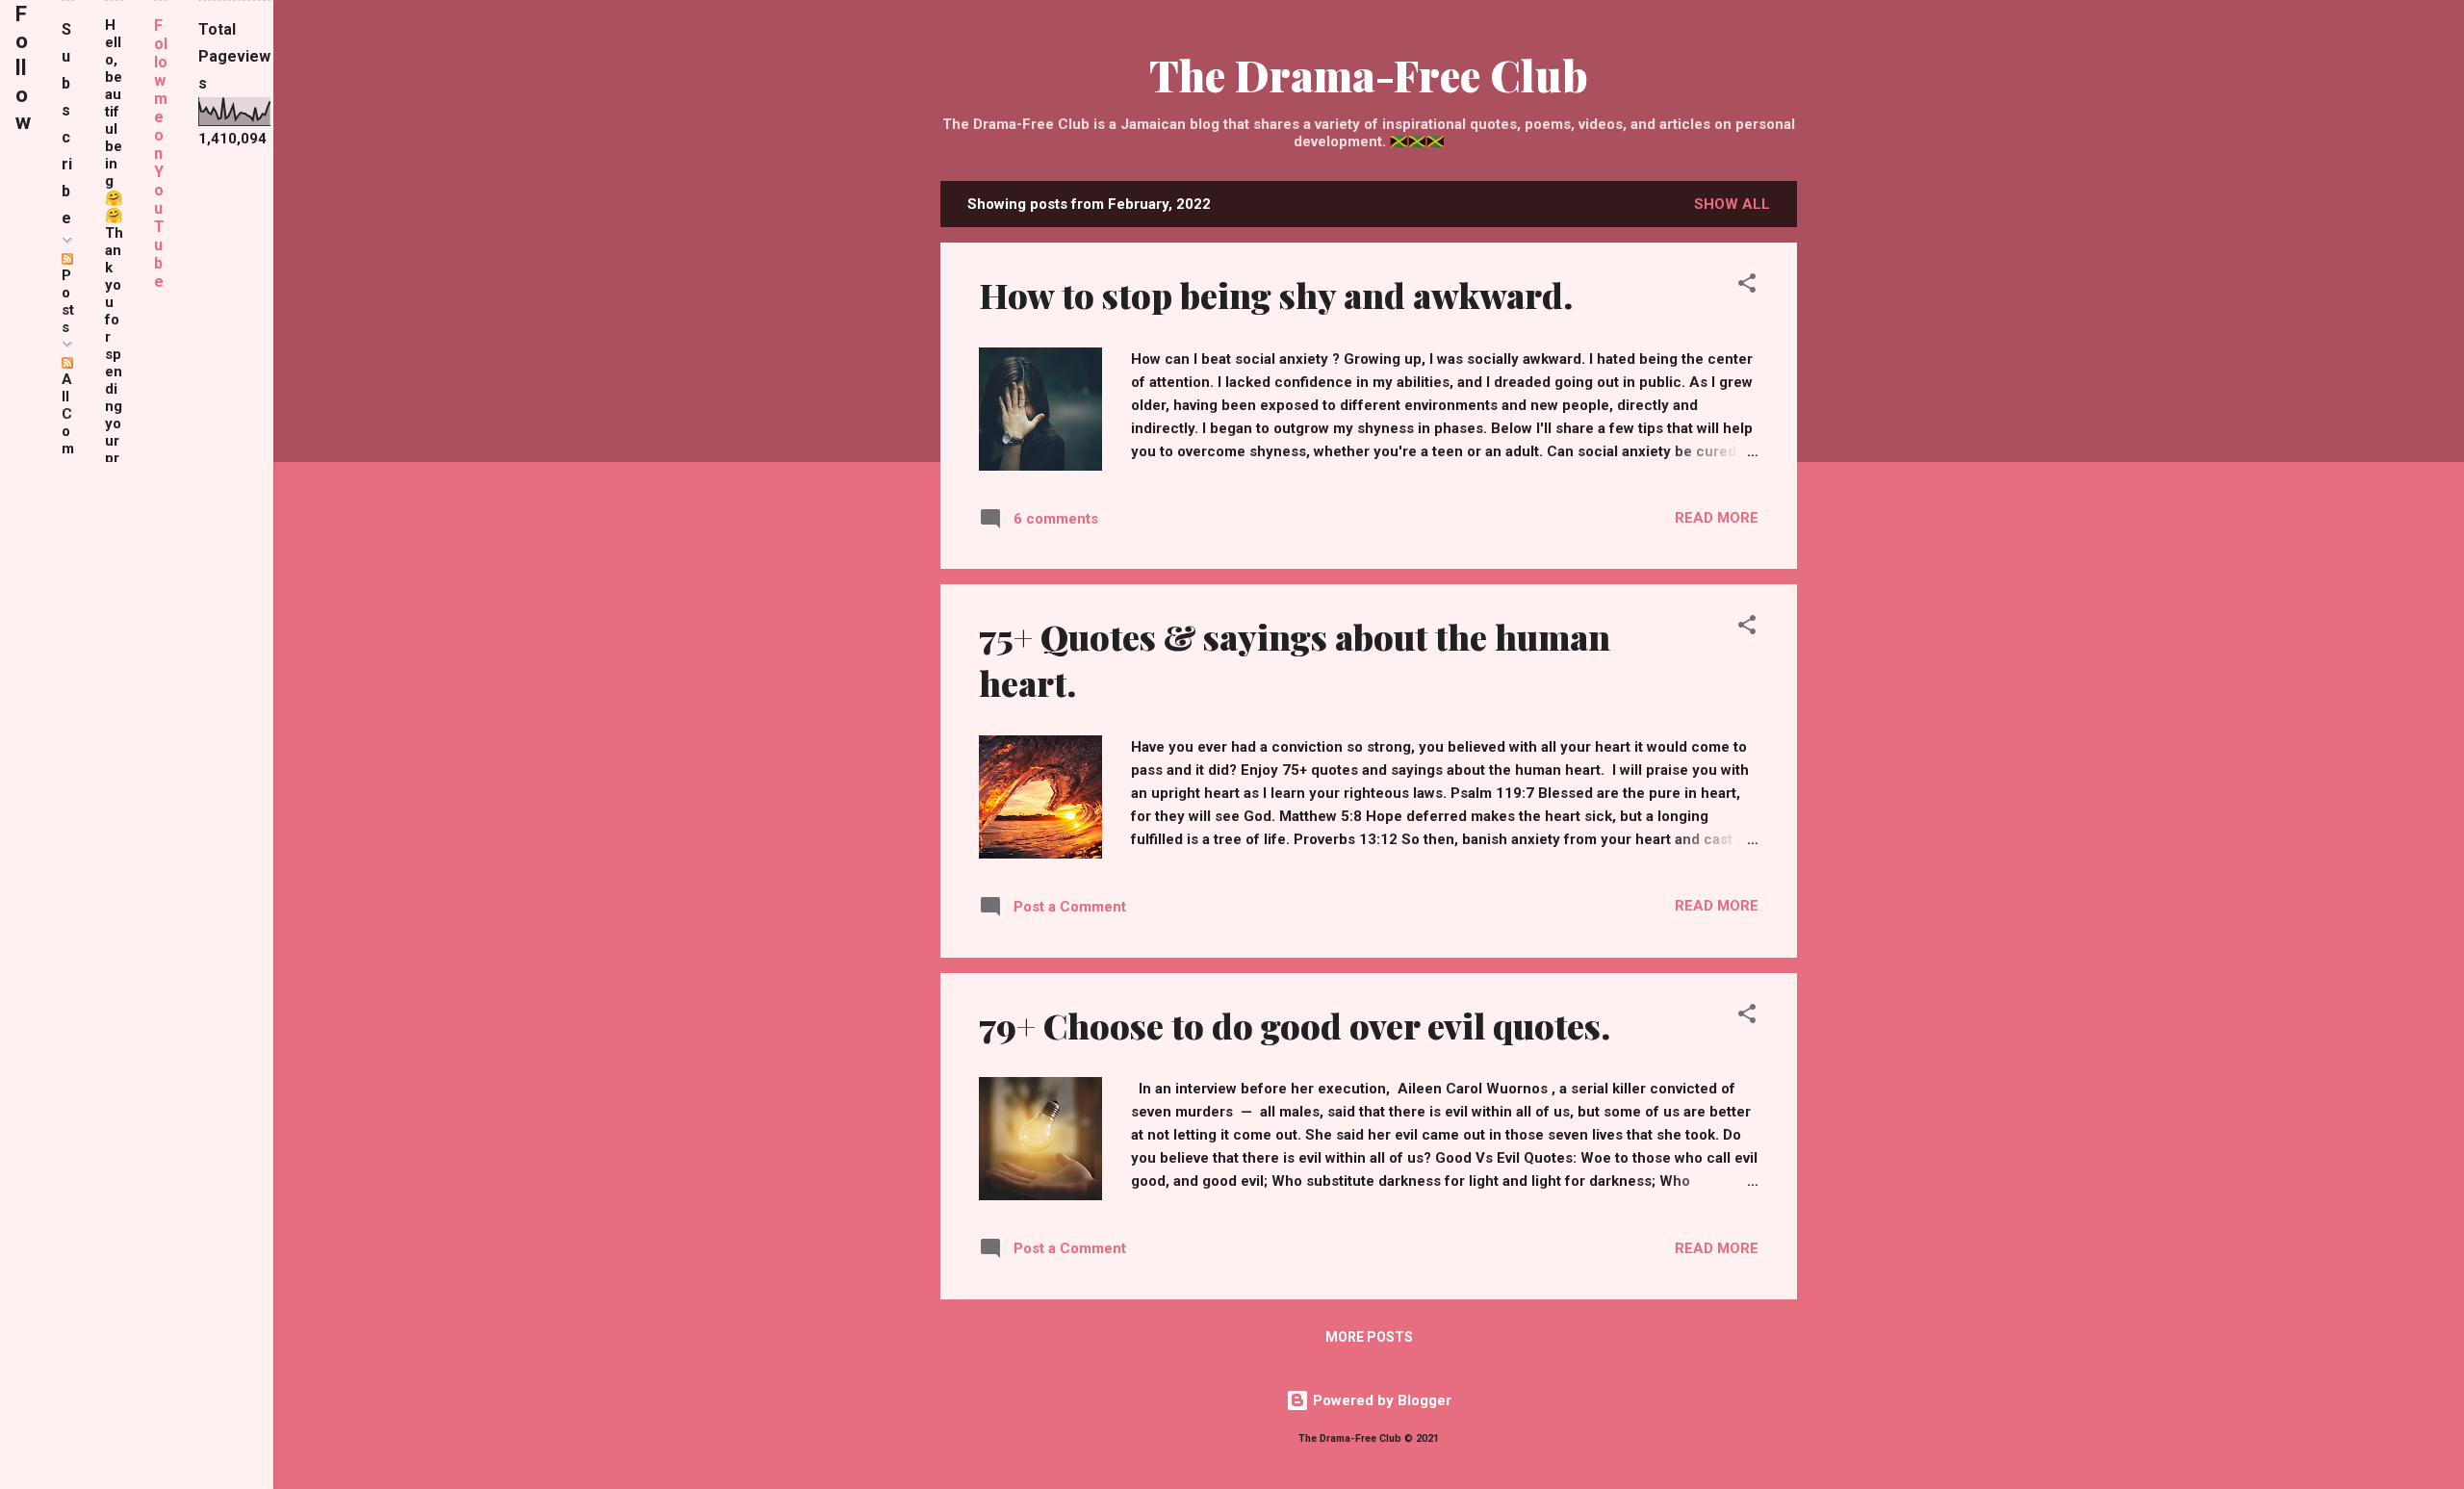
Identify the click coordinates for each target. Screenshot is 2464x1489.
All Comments (68, 449)
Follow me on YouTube (161, 154)
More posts (1369, 1337)
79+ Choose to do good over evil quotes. (1295, 1025)
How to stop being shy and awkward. (1276, 295)
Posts (68, 301)
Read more (1717, 518)
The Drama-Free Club (1369, 75)
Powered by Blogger (1380, 1400)
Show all (1732, 204)
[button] (1747, 286)
